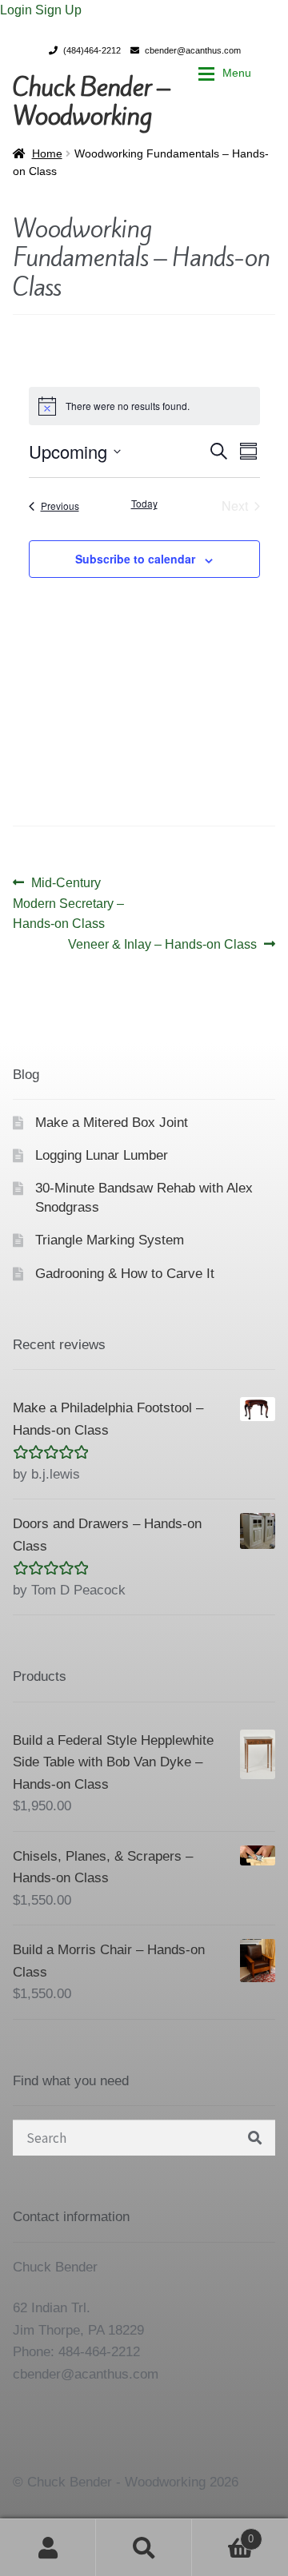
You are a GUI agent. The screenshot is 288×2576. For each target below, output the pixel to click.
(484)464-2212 (92, 50)
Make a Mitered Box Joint (112, 1123)
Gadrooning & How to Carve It (125, 1274)
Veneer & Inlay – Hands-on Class (162, 946)
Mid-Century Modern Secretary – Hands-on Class (68, 903)
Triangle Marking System (110, 1240)
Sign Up (58, 10)
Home (47, 153)
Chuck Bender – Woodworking (91, 102)
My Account (48, 2547)
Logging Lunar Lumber (102, 1155)
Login (18, 10)
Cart (223, 2534)
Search (144, 2547)
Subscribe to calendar (135, 559)
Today (144, 504)
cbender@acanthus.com (193, 50)
